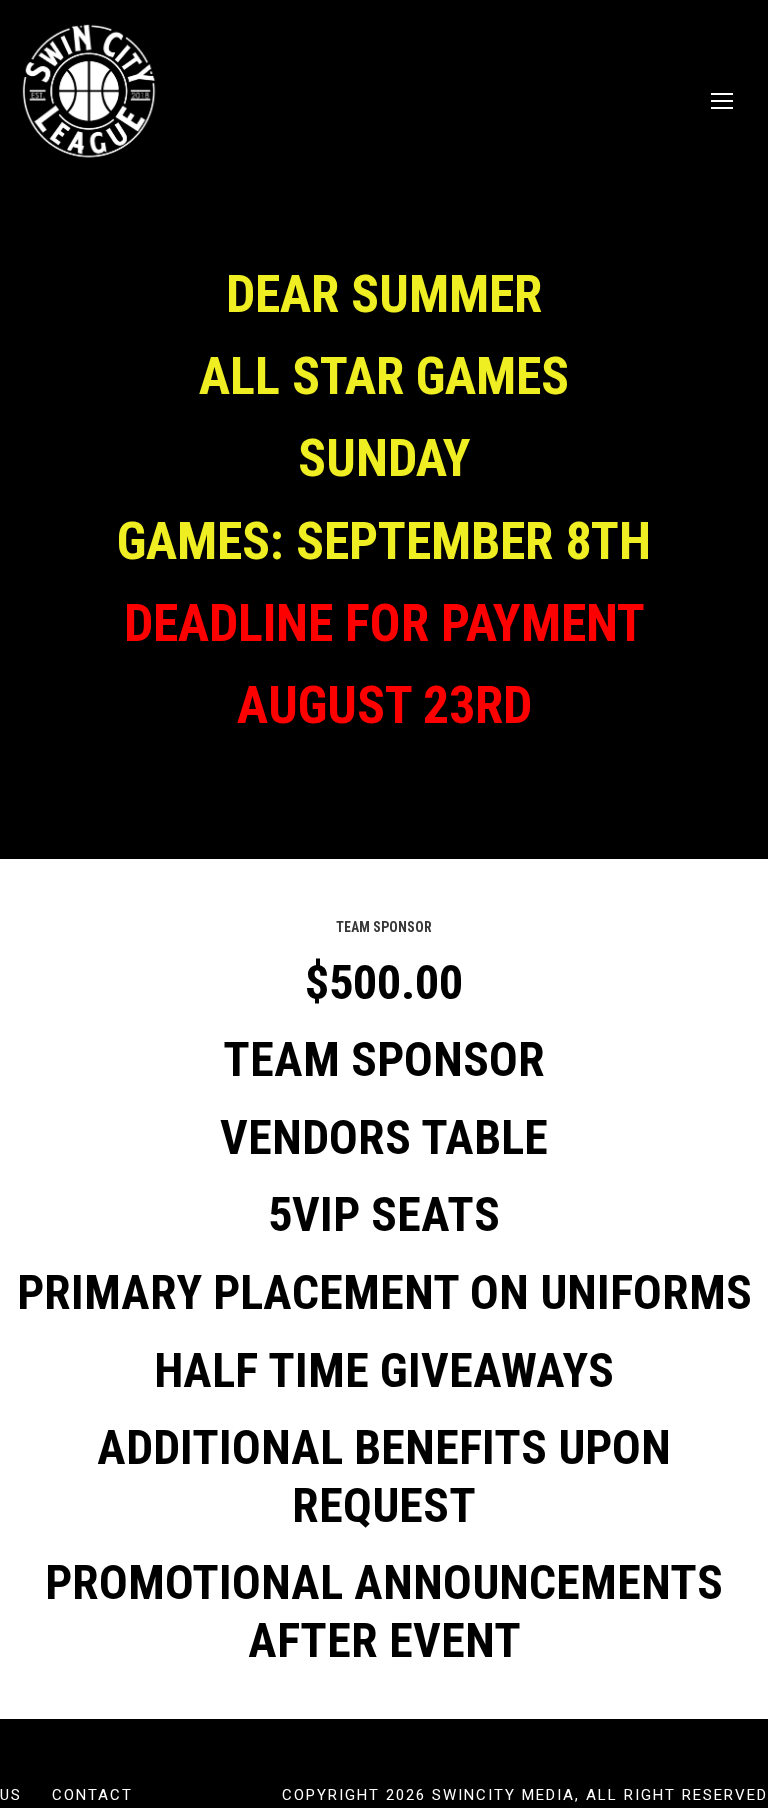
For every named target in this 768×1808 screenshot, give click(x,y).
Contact (92, 1795)
